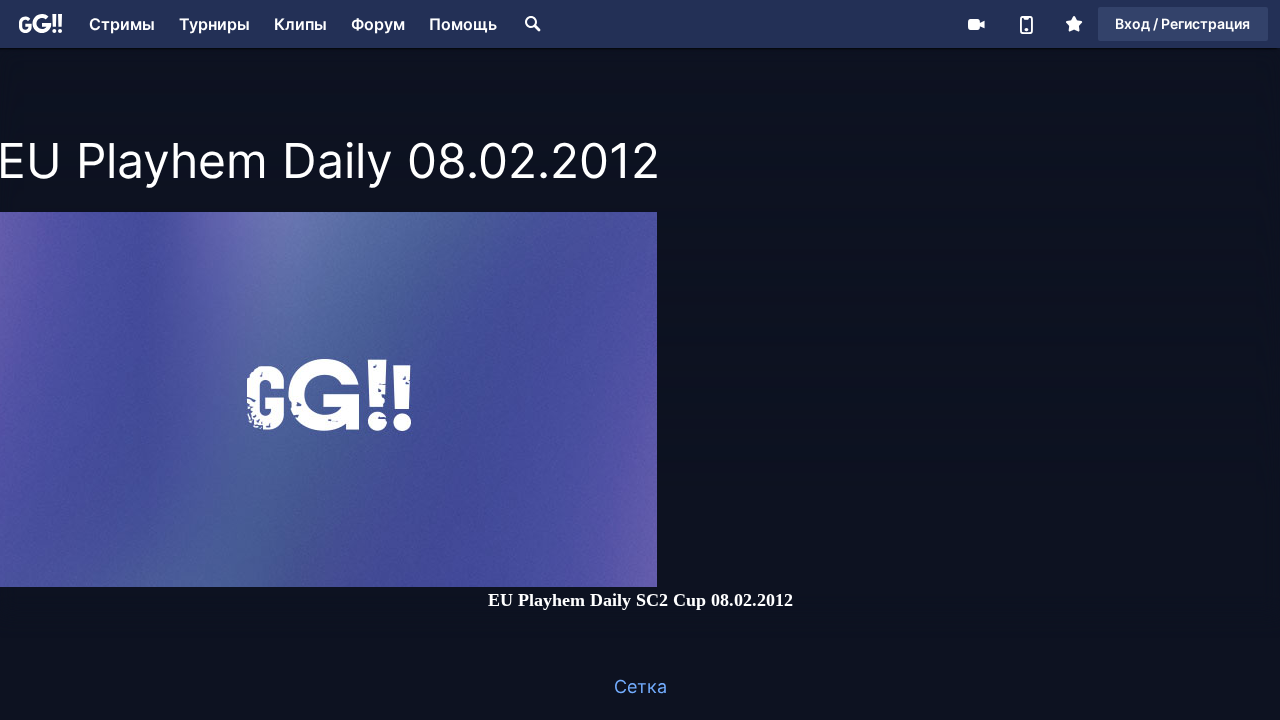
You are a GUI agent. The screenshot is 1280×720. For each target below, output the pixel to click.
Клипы (300, 24)
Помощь (463, 24)
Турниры (214, 24)
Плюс (1074, 24)
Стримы (122, 24)
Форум (378, 24)
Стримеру (976, 24)
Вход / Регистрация (1182, 23)
